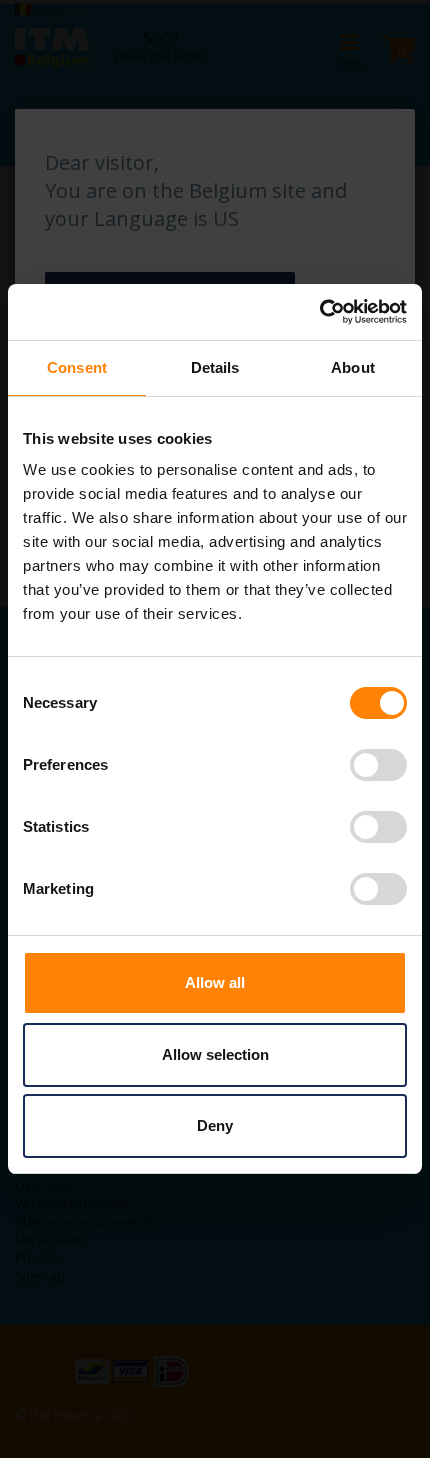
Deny (215, 1125)
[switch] (378, 767)
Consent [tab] (77, 367)
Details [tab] (215, 367)
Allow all (215, 982)
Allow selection (215, 1054)
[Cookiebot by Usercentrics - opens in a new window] (319, 312)
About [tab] (353, 367)
